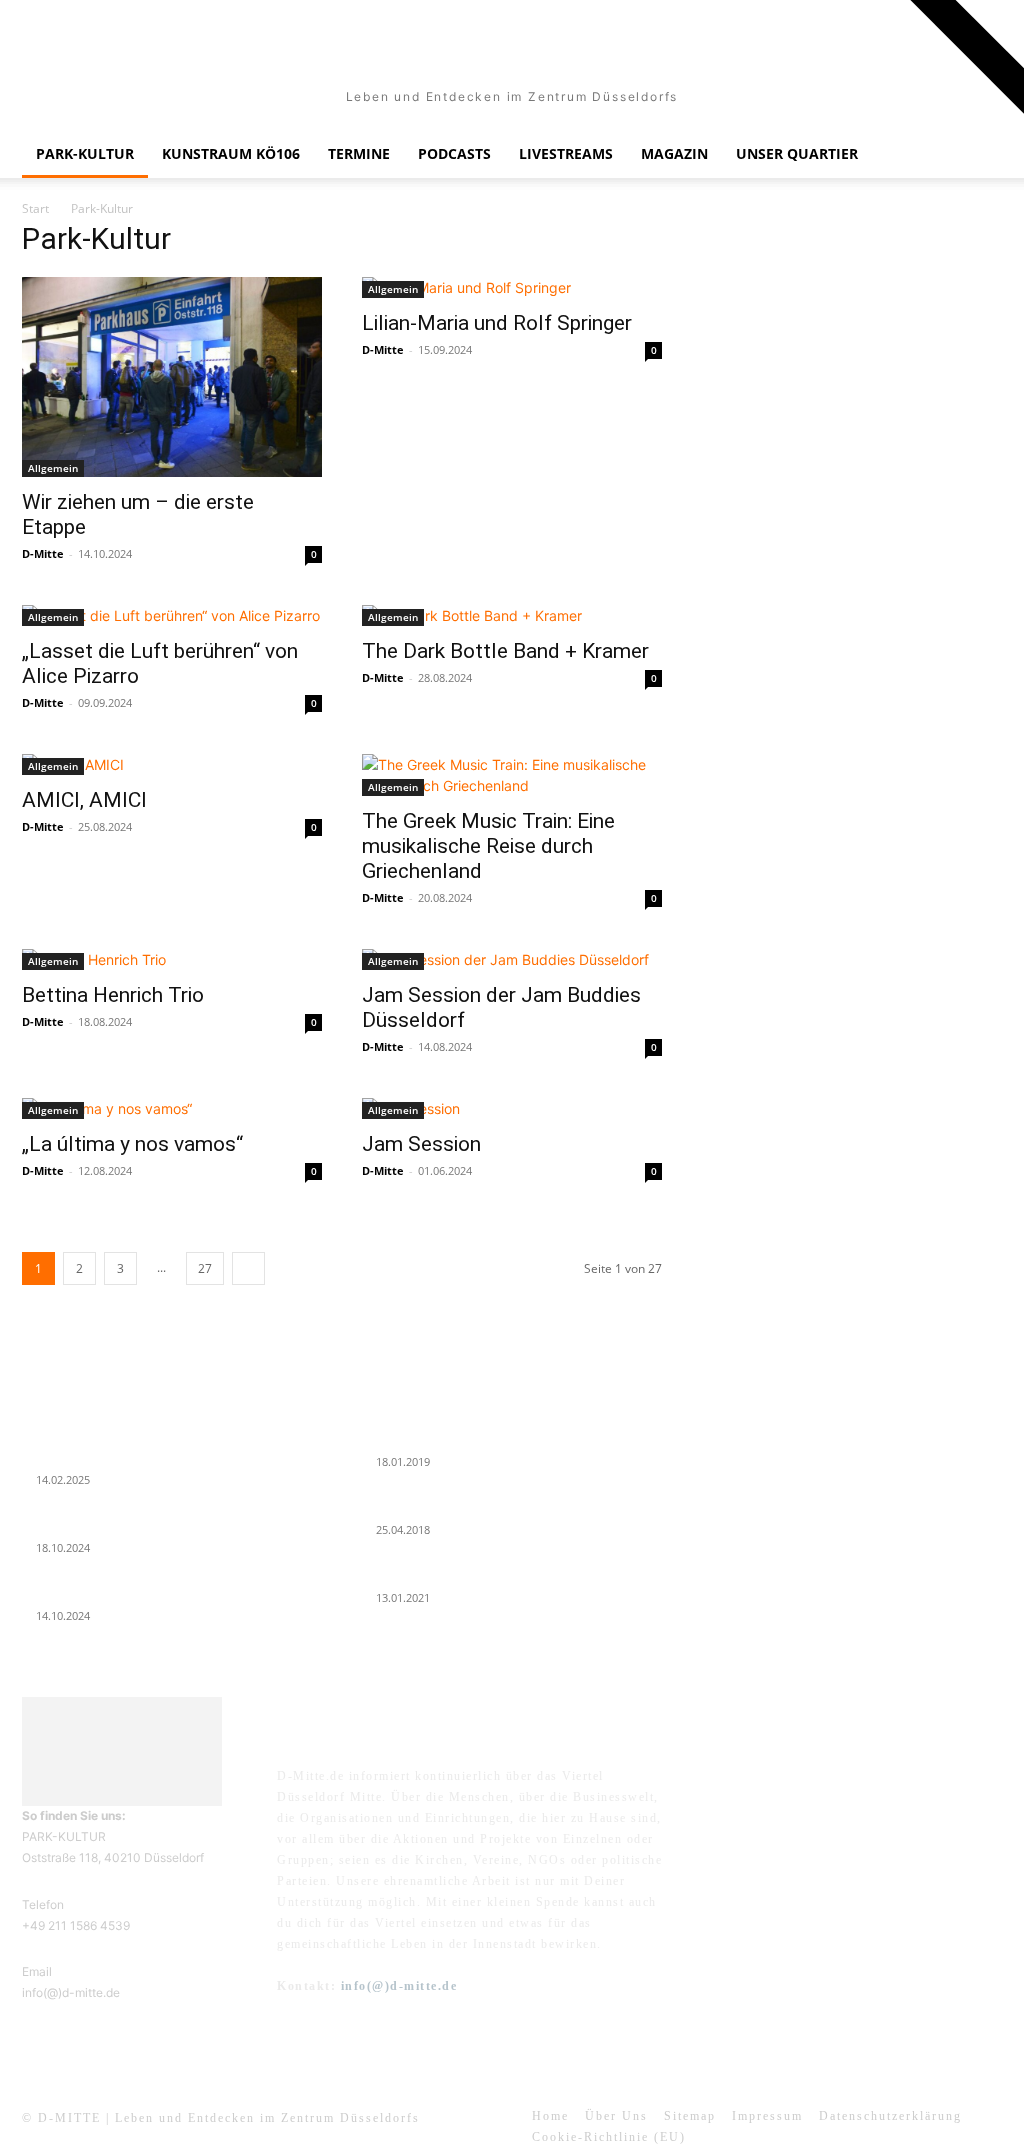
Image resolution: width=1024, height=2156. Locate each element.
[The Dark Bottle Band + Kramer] (512, 615)
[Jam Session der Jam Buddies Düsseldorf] (512, 959)
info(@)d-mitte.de (399, 1986)
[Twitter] (869, 1790)
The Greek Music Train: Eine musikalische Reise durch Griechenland (488, 846)
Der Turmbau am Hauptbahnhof (452, 1507)
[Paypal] (819, 1790)
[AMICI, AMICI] (172, 764)
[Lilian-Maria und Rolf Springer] (512, 287)
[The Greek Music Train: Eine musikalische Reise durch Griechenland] (512, 775)
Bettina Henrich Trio (113, 995)
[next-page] (248, 1268)
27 (205, 1268)
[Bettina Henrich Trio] (172, 959)
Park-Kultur (85, 153)
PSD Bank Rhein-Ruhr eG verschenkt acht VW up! (498, 1439)
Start (35, 208)
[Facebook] (721, 1790)
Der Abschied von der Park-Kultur (118, 1525)
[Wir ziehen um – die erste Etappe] (172, 377)
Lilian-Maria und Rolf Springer (497, 323)
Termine (359, 153)
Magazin (674, 153)
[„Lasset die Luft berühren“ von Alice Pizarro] (172, 615)
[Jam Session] (512, 1108)
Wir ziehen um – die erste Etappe (113, 1593)
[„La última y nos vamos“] (172, 1108)
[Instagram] (770, 1790)
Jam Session (421, 1144)
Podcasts (454, 153)
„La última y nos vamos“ (132, 1144)
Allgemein (53, 468)
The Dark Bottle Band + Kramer (505, 651)
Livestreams (566, 153)
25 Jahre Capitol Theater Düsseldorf (461, 1575)
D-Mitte (43, 553)
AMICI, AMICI (84, 800)
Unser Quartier (797, 153)
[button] (978, 155)
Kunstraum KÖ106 (231, 153)
